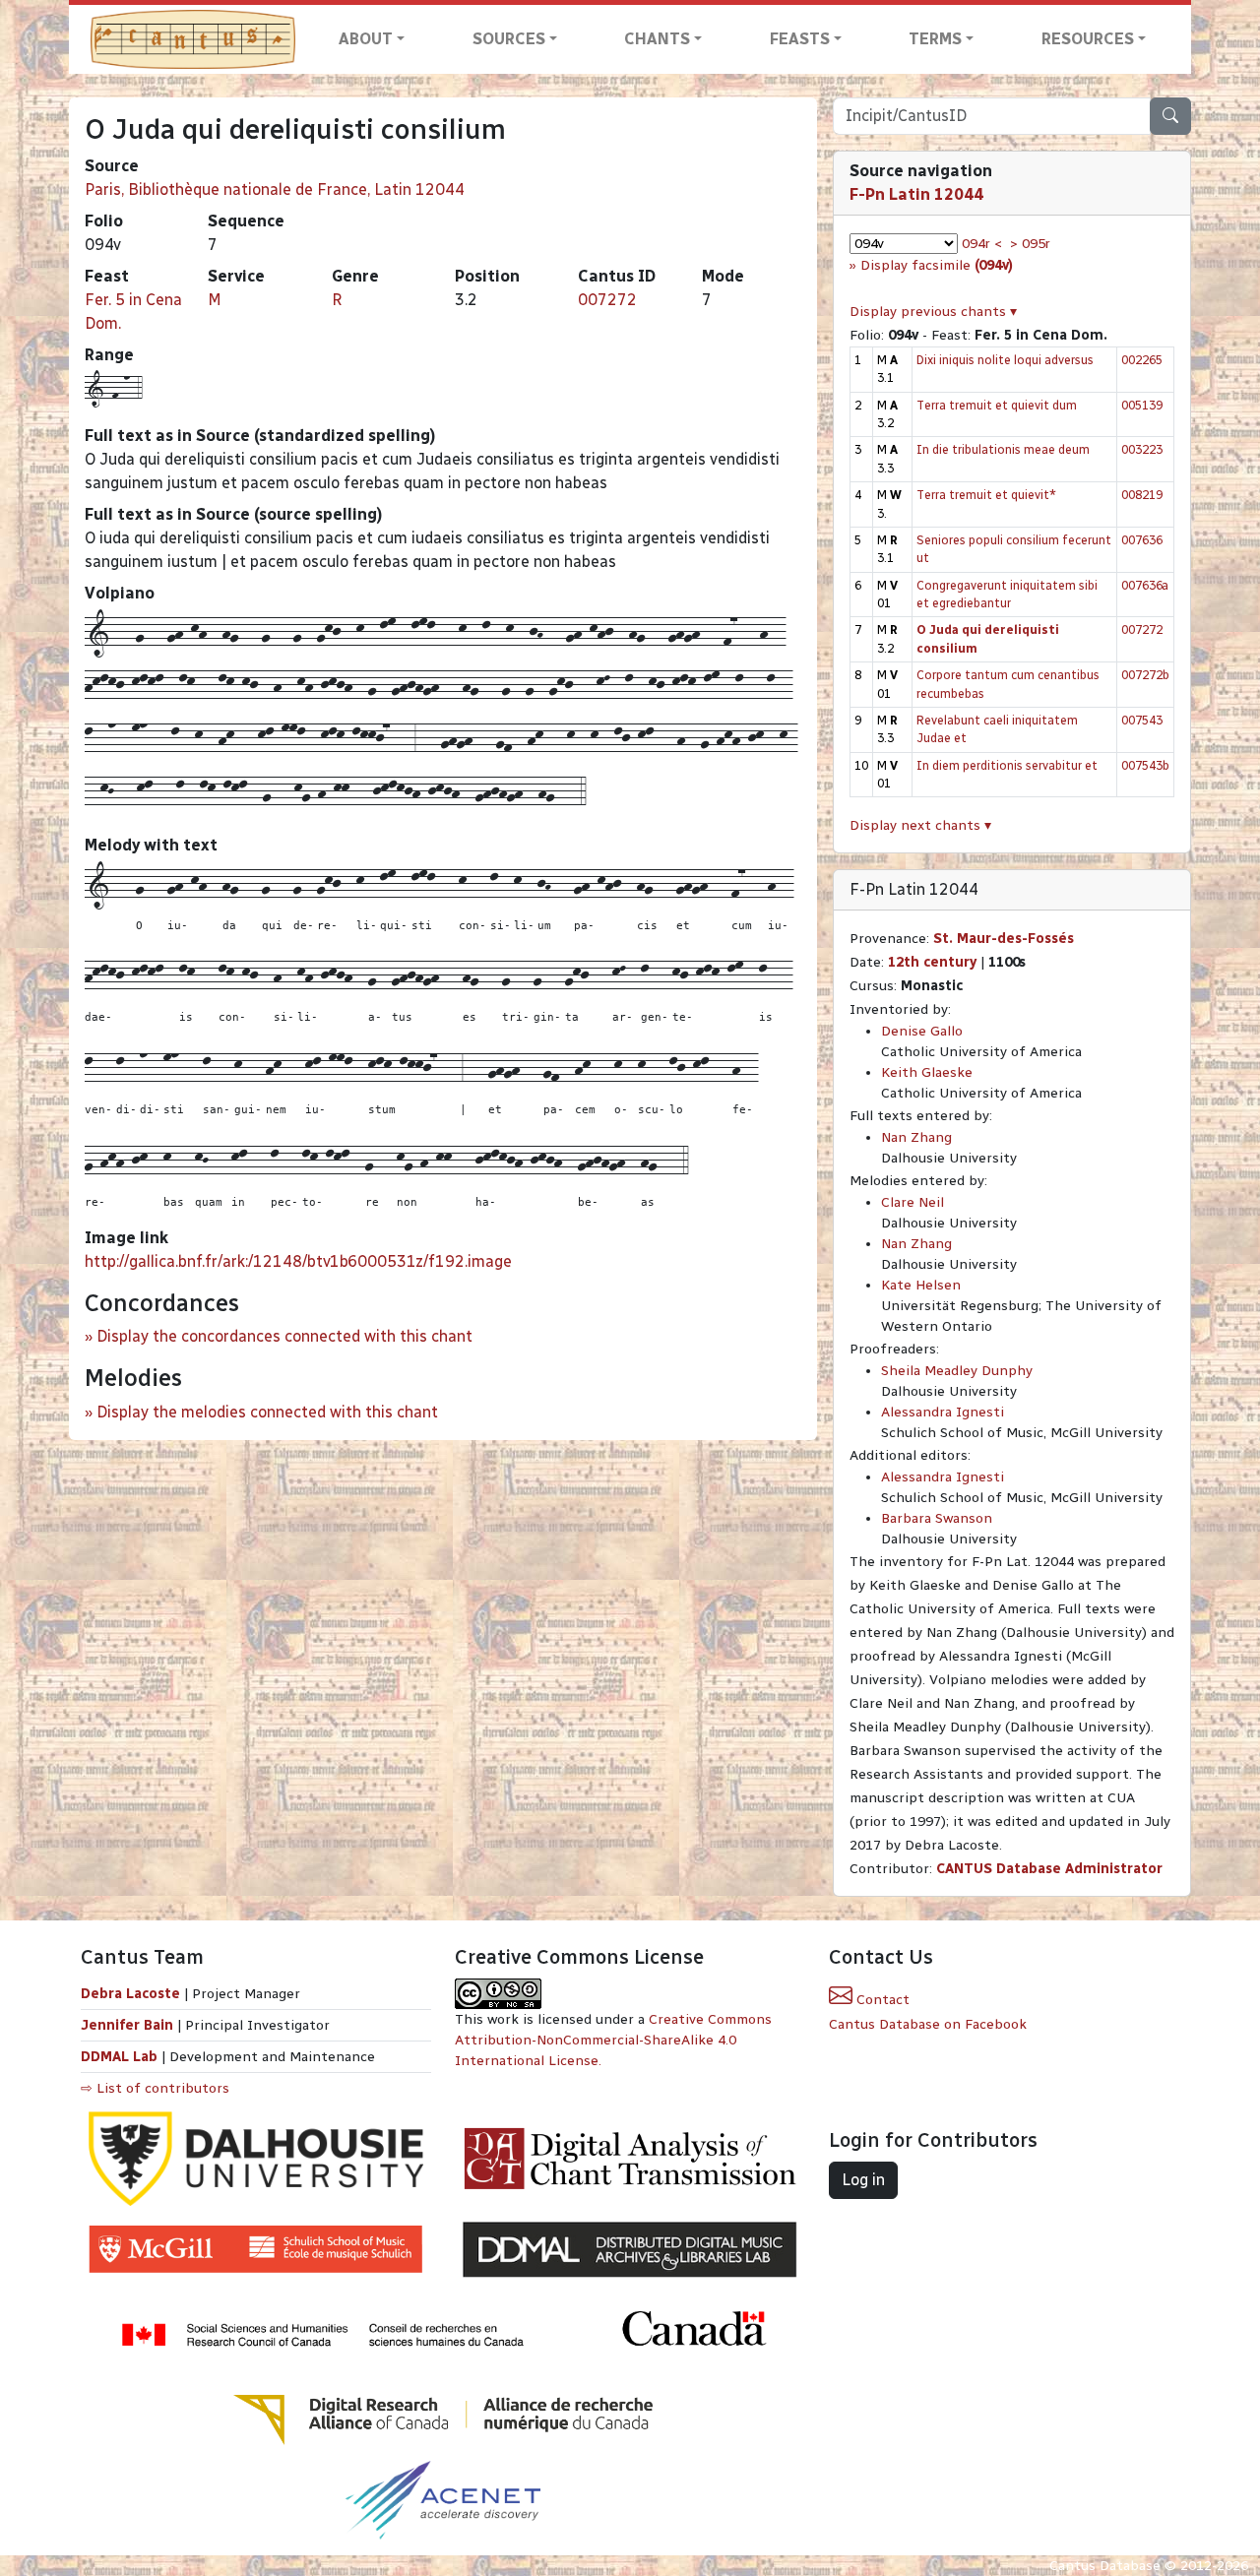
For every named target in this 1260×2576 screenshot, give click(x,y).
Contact (881, 2000)
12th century (932, 962)
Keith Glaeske (927, 1072)
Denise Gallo (922, 1031)
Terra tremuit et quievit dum (997, 405)
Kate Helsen (921, 1285)
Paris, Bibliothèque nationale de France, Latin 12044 (275, 189)
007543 (1142, 720)
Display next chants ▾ (920, 825)
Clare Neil (913, 1202)
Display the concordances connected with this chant (284, 1336)
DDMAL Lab (119, 2057)
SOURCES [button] (509, 39)
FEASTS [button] (800, 39)
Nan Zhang (916, 1137)
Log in (863, 2180)
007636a (1145, 585)
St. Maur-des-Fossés (1004, 939)
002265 (1142, 360)
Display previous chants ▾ (933, 312)
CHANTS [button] (657, 39)
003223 (1142, 449)
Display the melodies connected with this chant (267, 1412)
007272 (607, 300)
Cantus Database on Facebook (928, 2024)
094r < (982, 244)
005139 (1142, 405)
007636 (1142, 540)
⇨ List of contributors (155, 2088)
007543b (1145, 765)
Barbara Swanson (937, 1518)
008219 (1142, 495)
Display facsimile (937, 265)
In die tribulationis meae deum (1003, 449)
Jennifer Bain (129, 2025)
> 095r (1030, 244)
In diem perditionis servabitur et (1007, 765)
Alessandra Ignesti (943, 1412)
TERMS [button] (935, 39)
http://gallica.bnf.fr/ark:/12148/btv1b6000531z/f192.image (298, 1261)
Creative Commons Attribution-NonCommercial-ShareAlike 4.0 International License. (613, 2040)
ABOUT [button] (366, 39)
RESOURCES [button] (1088, 39)
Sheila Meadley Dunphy (957, 1371)
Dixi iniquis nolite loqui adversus (1005, 360)
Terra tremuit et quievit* (986, 495)
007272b (1145, 675)
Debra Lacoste (130, 1994)
